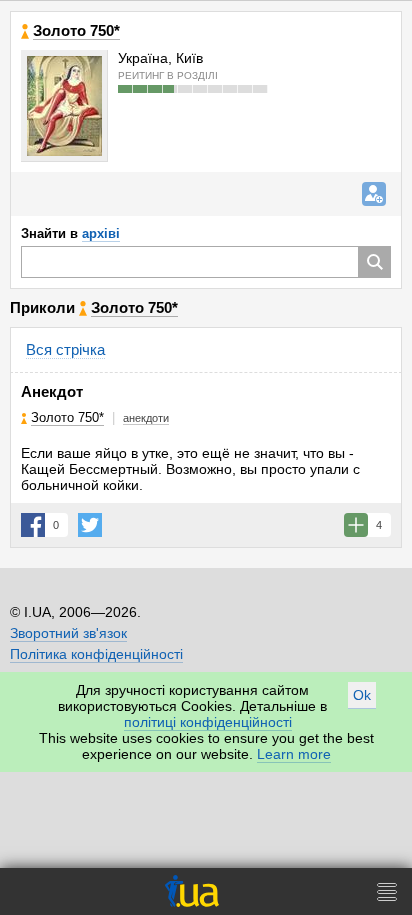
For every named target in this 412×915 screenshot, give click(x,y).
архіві (101, 233)
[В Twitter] (90, 525)
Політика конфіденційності (96, 654)
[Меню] (387, 891)
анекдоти (146, 418)
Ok (362, 695)
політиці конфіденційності (208, 722)
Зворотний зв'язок (68, 633)
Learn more (294, 754)
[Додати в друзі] (374, 194)
